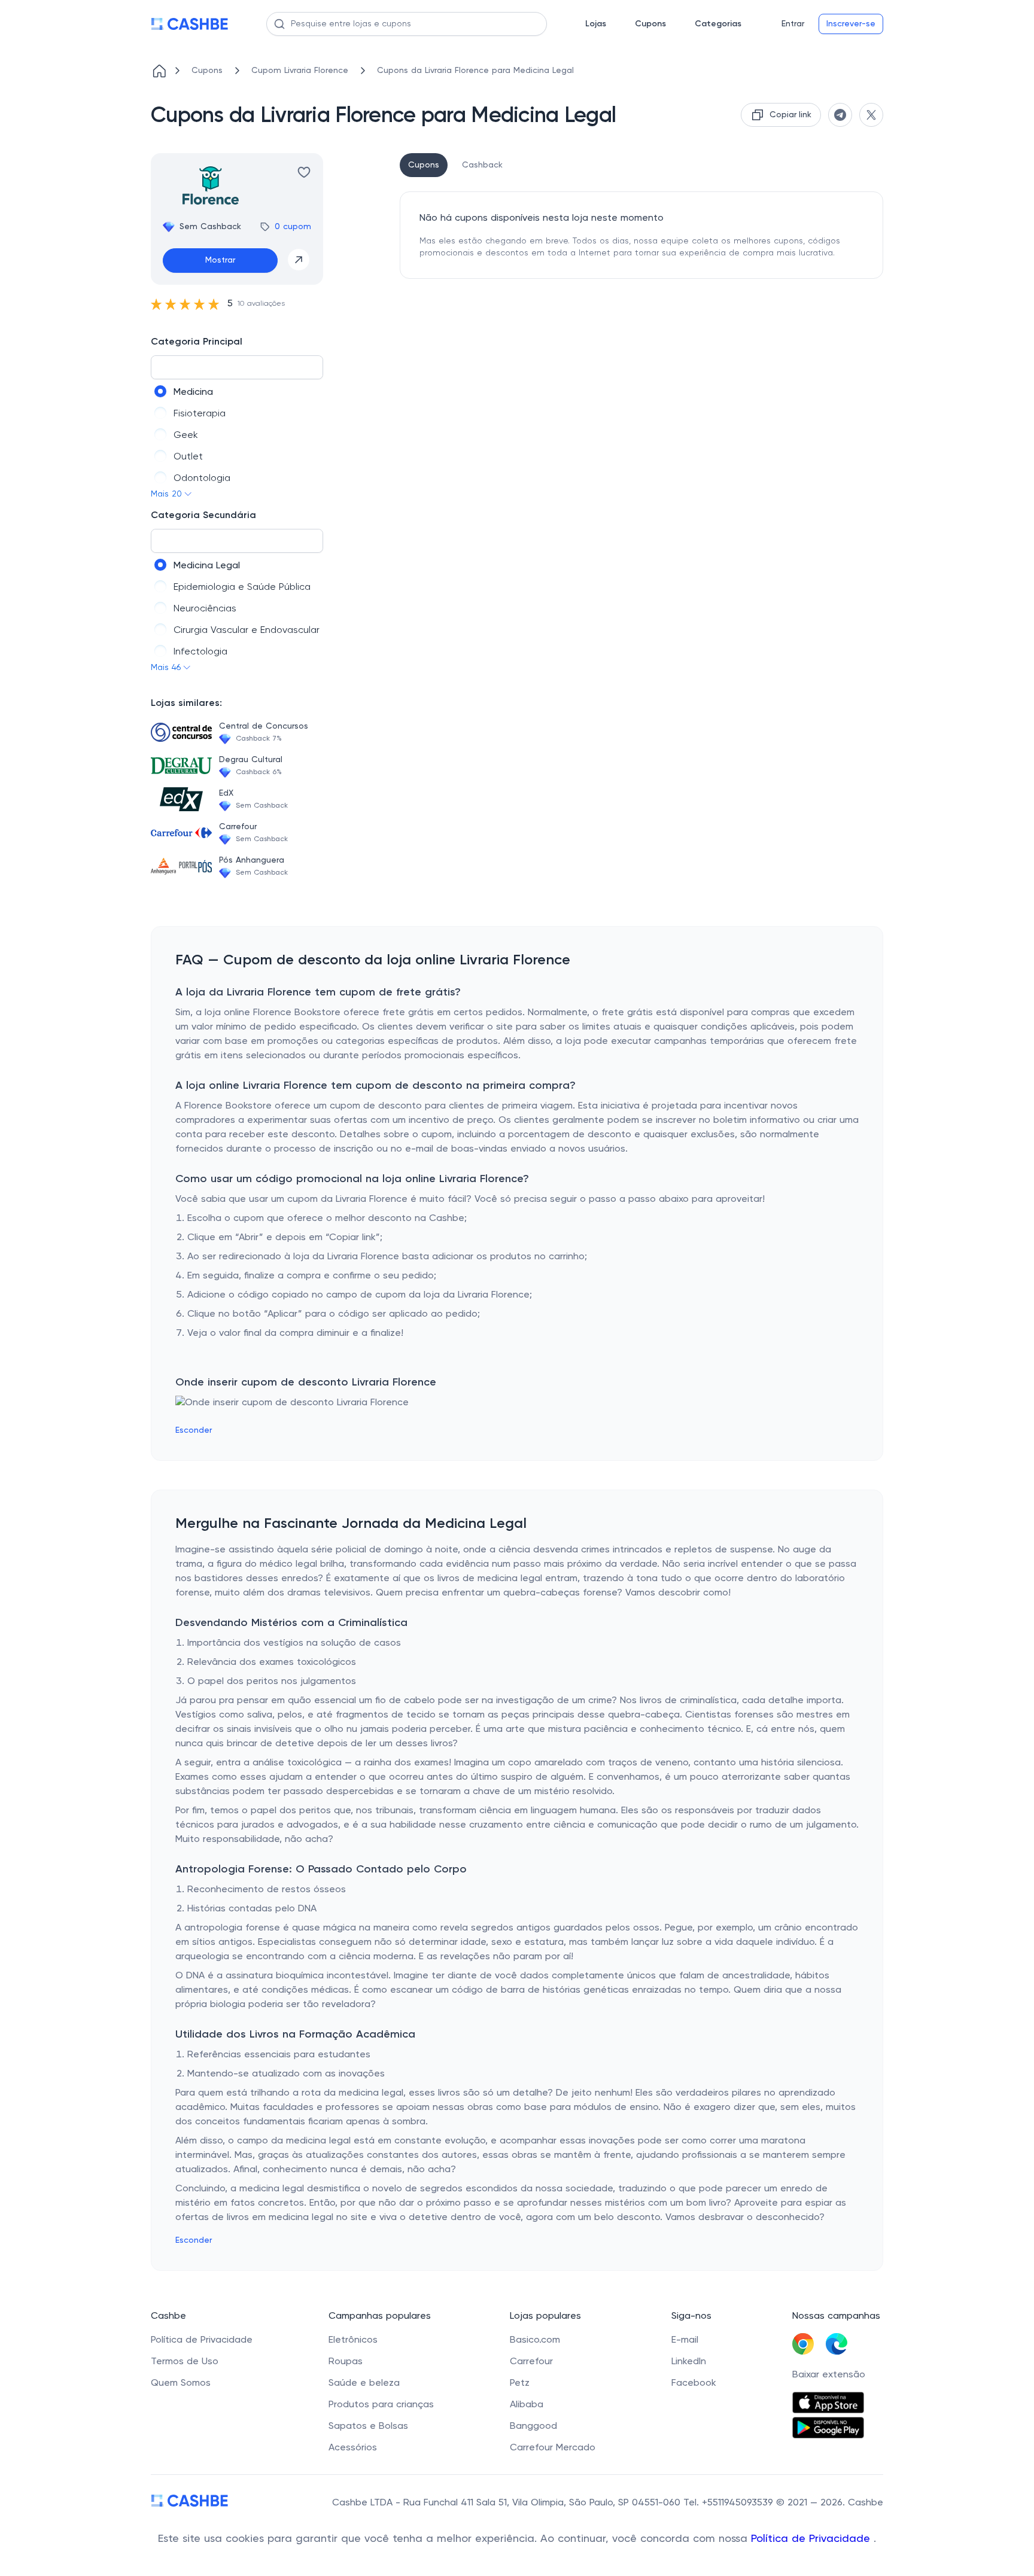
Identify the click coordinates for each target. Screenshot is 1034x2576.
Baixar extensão (829, 2375)
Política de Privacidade (812, 2539)
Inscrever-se (851, 24)
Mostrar (220, 260)
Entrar (793, 24)
